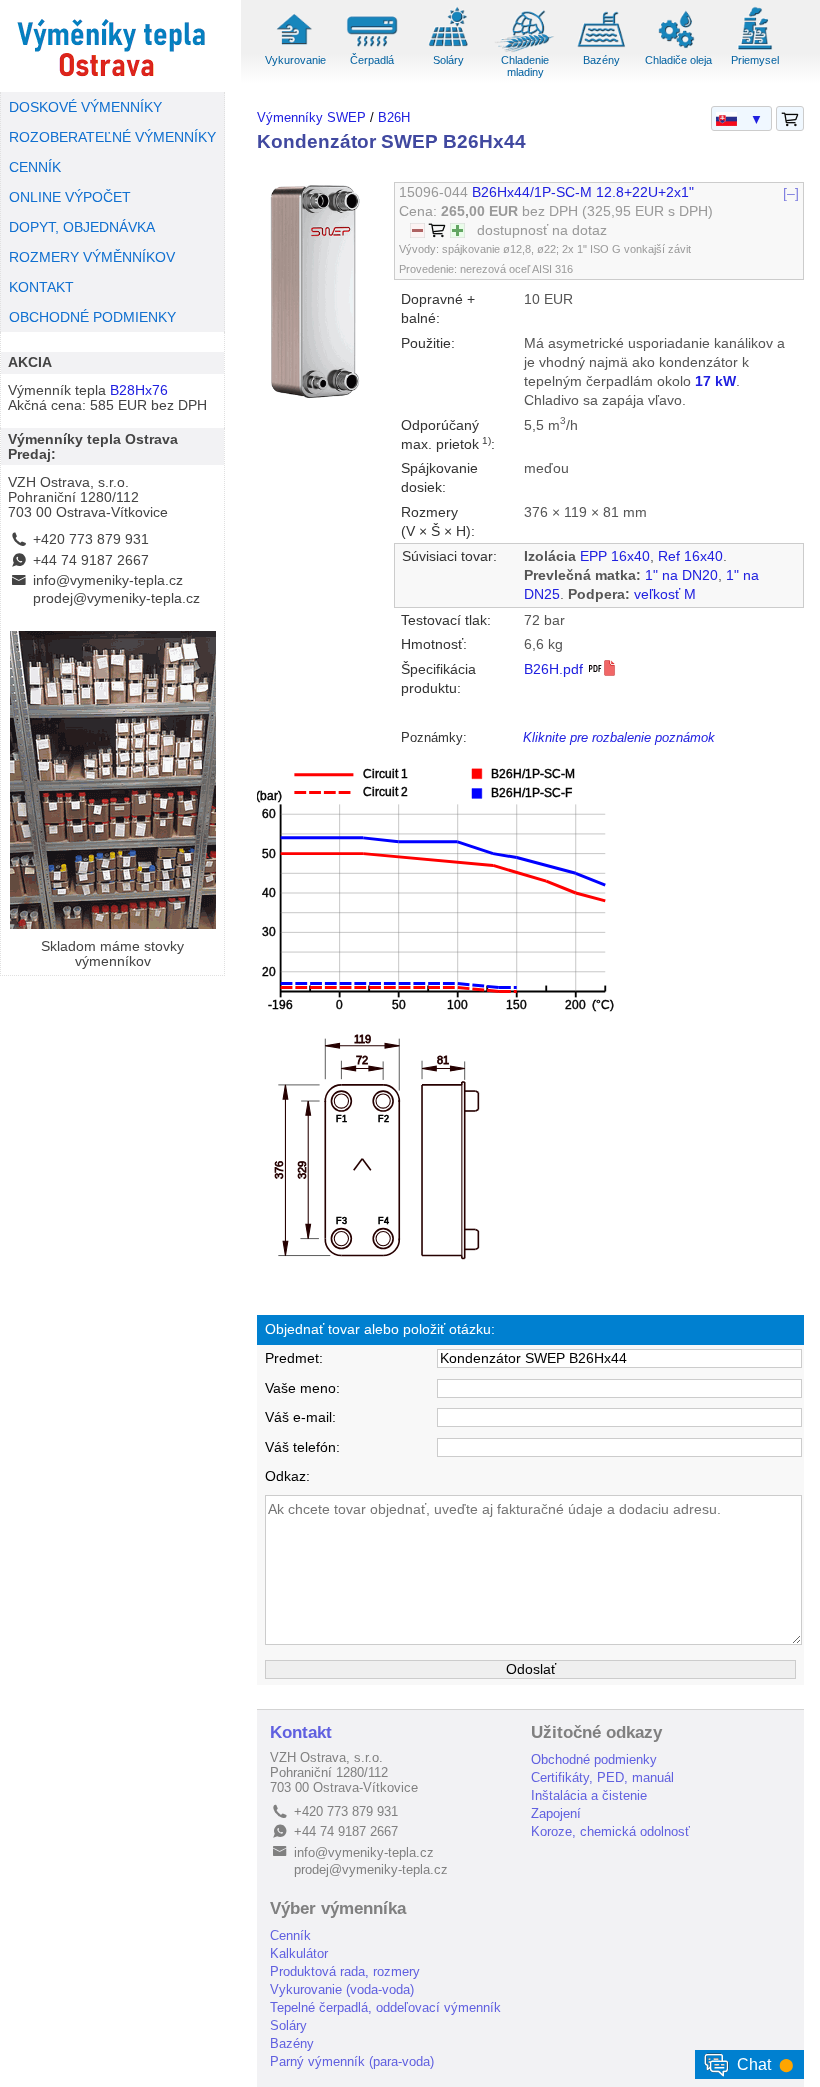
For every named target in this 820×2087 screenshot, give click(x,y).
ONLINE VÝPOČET (70, 197)
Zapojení (556, 1813)
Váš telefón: (302, 1447)
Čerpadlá (372, 60)
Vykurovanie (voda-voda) (342, 1989)
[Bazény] (602, 49)
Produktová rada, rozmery (345, 1971)
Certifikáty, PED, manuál (602, 1777)
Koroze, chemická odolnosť (610, 1831)
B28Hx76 (139, 390)
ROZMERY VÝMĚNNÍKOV (92, 257)
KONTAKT (41, 287)
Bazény (601, 60)
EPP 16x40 (615, 556)
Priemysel (755, 60)
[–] (791, 192)
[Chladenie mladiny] (525, 49)
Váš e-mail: (300, 1417)
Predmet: (294, 1358)
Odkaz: (287, 1476)
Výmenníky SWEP (311, 117)
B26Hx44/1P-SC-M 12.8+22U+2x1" (583, 192)
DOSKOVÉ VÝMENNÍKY (85, 107)
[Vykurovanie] (295, 49)
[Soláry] (448, 49)
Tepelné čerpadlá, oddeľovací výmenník (385, 2007)
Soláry (448, 60)
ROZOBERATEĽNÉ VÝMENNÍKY (112, 137)
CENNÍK (35, 167)
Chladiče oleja (678, 60)
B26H (394, 117)
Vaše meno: (302, 1388)
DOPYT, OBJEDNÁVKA (82, 227)
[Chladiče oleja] (678, 49)
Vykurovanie (295, 60)
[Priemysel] (755, 49)
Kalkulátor (299, 1953)
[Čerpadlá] (372, 49)
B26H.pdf (555, 669)
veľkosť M (665, 594)
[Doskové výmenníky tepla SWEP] (112, 46)
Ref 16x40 (690, 556)
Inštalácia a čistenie (589, 1795)
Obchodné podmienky (594, 1759)
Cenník (290, 1935)
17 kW (715, 381)
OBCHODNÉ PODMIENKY (92, 317)
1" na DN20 (681, 575)
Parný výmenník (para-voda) (352, 2061)
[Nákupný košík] (790, 119)
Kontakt (301, 1732)
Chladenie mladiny (525, 65)
